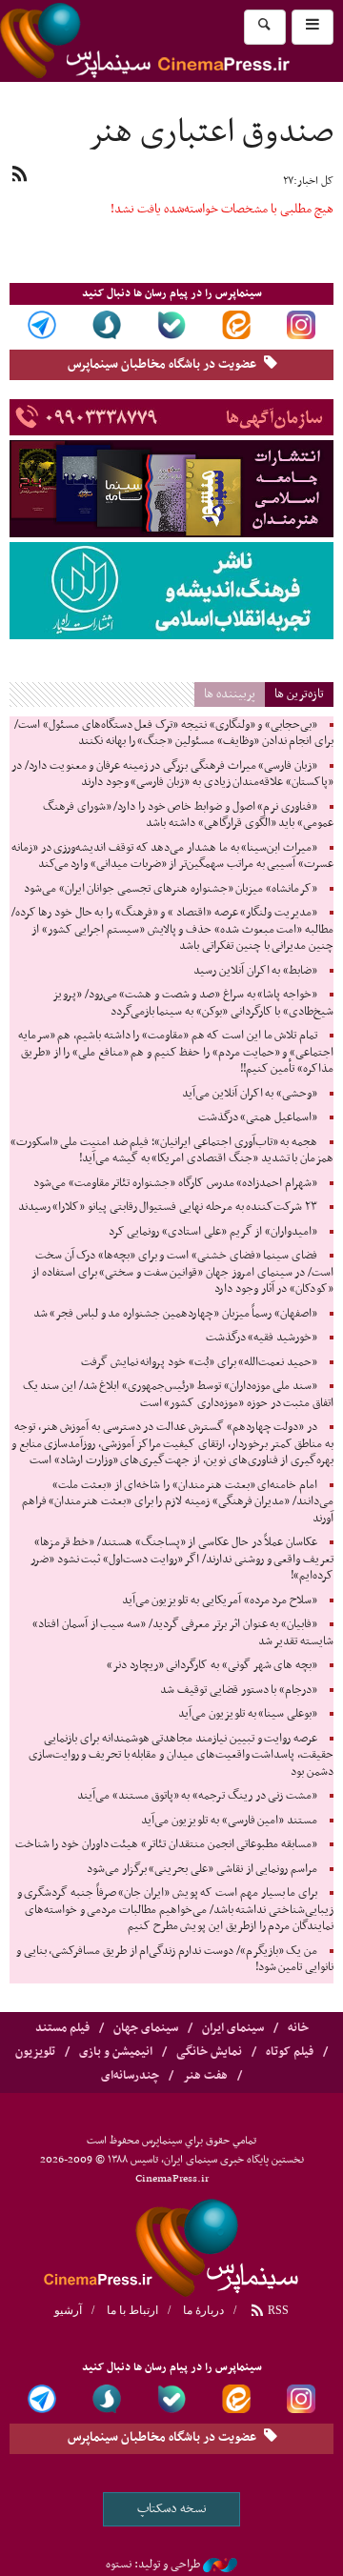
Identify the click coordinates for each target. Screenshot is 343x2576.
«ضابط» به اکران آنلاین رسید (255, 971)
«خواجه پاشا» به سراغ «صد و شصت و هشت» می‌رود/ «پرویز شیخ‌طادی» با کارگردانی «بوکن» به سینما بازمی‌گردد (193, 1003)
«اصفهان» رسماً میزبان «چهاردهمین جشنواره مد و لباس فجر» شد (175, 1314)
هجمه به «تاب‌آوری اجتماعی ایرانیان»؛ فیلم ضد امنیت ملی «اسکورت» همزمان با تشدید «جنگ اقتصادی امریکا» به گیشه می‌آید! (172, 1151)
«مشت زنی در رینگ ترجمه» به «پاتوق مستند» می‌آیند (197, 1796)
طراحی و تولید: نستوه (153, 2565)
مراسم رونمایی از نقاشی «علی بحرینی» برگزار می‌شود (202, 1869)
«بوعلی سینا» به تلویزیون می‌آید (248, 1714)
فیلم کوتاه (290, 2052)
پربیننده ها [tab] (230, 694)
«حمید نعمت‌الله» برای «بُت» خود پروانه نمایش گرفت (199, 1362)
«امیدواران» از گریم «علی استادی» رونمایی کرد (213, 1232)
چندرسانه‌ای (130, 2076)
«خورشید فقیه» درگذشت (262, 1338)
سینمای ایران (233, 2028)
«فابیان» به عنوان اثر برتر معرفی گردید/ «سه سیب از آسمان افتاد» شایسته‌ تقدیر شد (183, 1633)
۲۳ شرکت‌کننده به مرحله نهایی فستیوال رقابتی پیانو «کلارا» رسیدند (168, 1207)
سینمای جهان (146, 2028)
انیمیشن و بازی (116, 2052)
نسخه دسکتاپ (172, 2509)
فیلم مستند (62, 2028)
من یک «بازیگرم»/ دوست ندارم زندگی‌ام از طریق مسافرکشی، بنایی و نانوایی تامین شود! (175, 1960)
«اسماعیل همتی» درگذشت (258, 1117)
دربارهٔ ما (203, 2310)
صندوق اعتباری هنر (211, 133)
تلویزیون (35, 2052)
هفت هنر (205, 2076)
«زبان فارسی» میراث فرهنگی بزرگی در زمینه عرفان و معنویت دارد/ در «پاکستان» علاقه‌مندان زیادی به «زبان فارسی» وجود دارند (172, 775)
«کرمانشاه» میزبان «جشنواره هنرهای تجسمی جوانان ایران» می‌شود (171, 889)
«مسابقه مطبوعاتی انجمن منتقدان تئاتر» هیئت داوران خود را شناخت (166, 1844)
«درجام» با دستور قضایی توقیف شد (239, 1690)
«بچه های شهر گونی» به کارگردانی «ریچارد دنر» (212, 1665)
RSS (277, 2310)
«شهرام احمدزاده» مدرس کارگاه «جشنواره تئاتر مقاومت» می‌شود (175, 1183)
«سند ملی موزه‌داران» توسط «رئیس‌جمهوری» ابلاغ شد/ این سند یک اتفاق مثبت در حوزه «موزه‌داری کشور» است (178, 1395)
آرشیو (68, 2310)
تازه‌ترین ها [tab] (299, 694)
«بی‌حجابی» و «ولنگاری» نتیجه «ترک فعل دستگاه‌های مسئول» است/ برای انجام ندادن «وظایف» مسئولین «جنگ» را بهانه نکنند (174, 734)
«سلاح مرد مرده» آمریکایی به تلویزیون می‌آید (220, 1600)
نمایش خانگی (209, 2052)
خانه (298, 2028)
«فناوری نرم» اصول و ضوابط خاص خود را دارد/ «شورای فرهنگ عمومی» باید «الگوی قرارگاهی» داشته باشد (188, 815)
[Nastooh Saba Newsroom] (220, 2565)
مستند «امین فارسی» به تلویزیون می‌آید (229, 1821)
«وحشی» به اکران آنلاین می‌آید (250, 1094)
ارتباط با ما (132, 2310)
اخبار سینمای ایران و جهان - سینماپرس (171, 2245)
